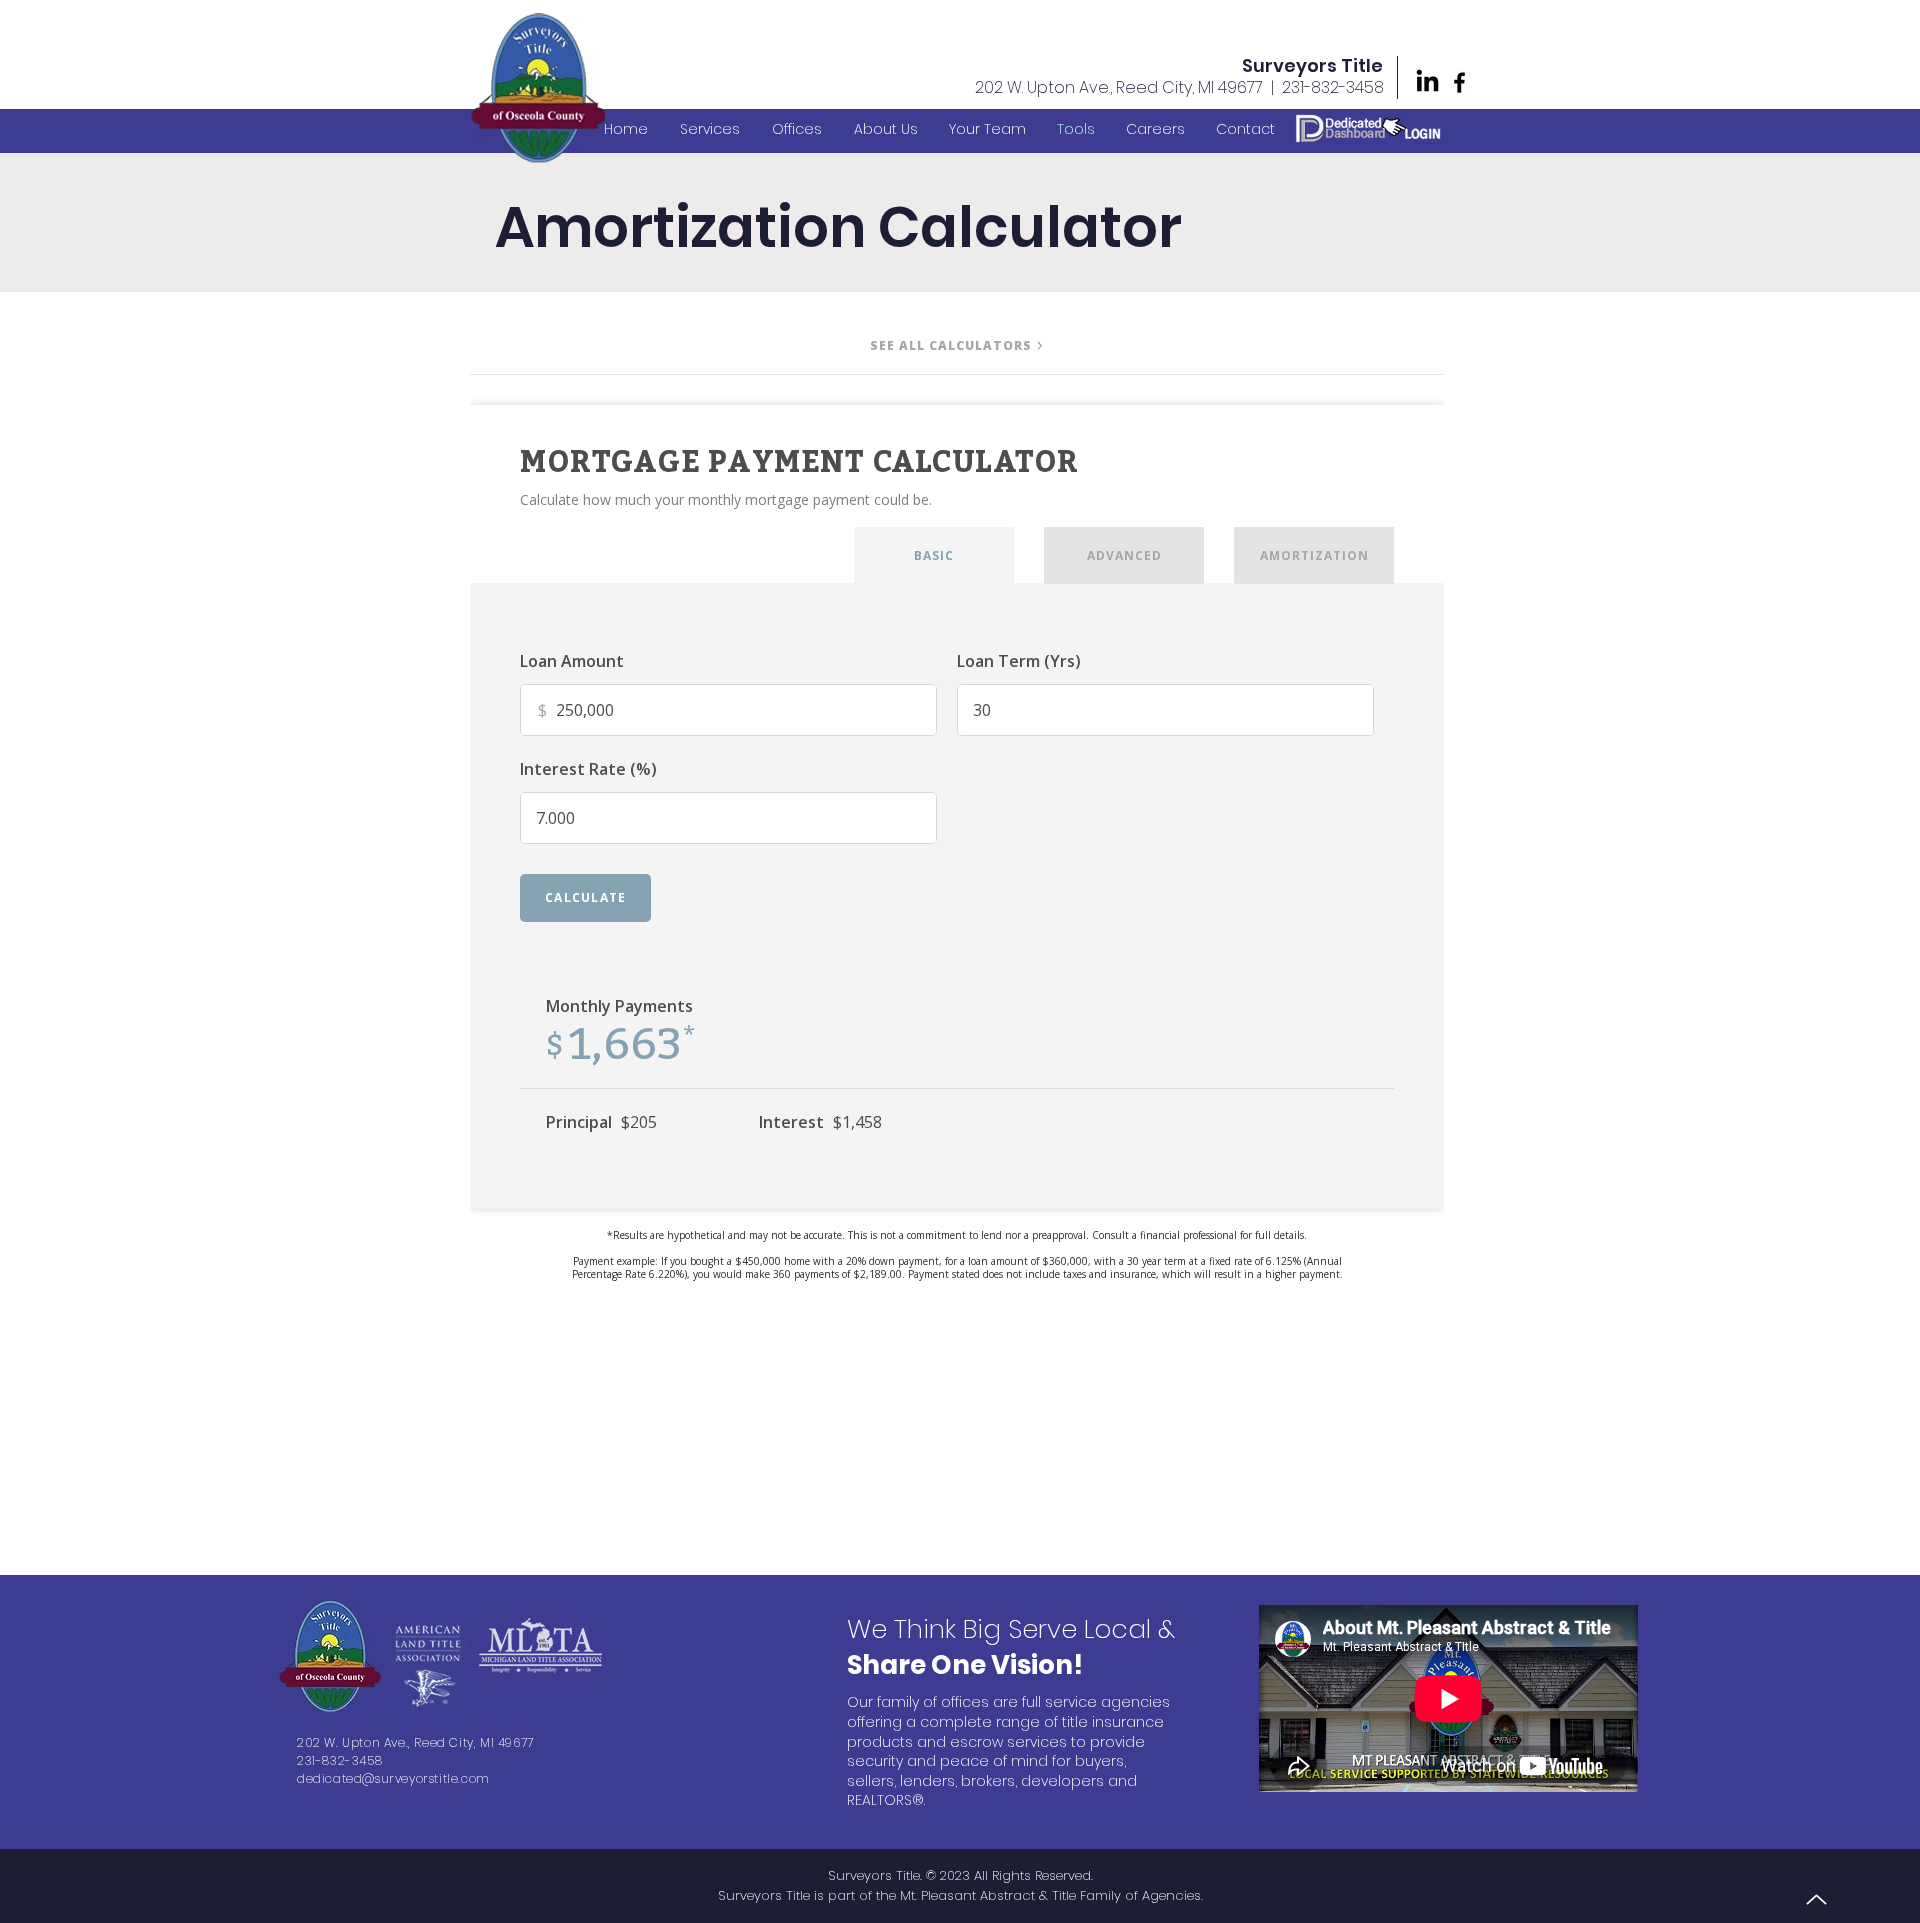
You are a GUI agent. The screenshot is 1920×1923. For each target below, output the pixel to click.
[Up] (1816, 1899)
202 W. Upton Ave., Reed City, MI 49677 (1119, 87)
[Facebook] (1459, 82)
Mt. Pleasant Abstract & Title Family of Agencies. (1051, 1895)
